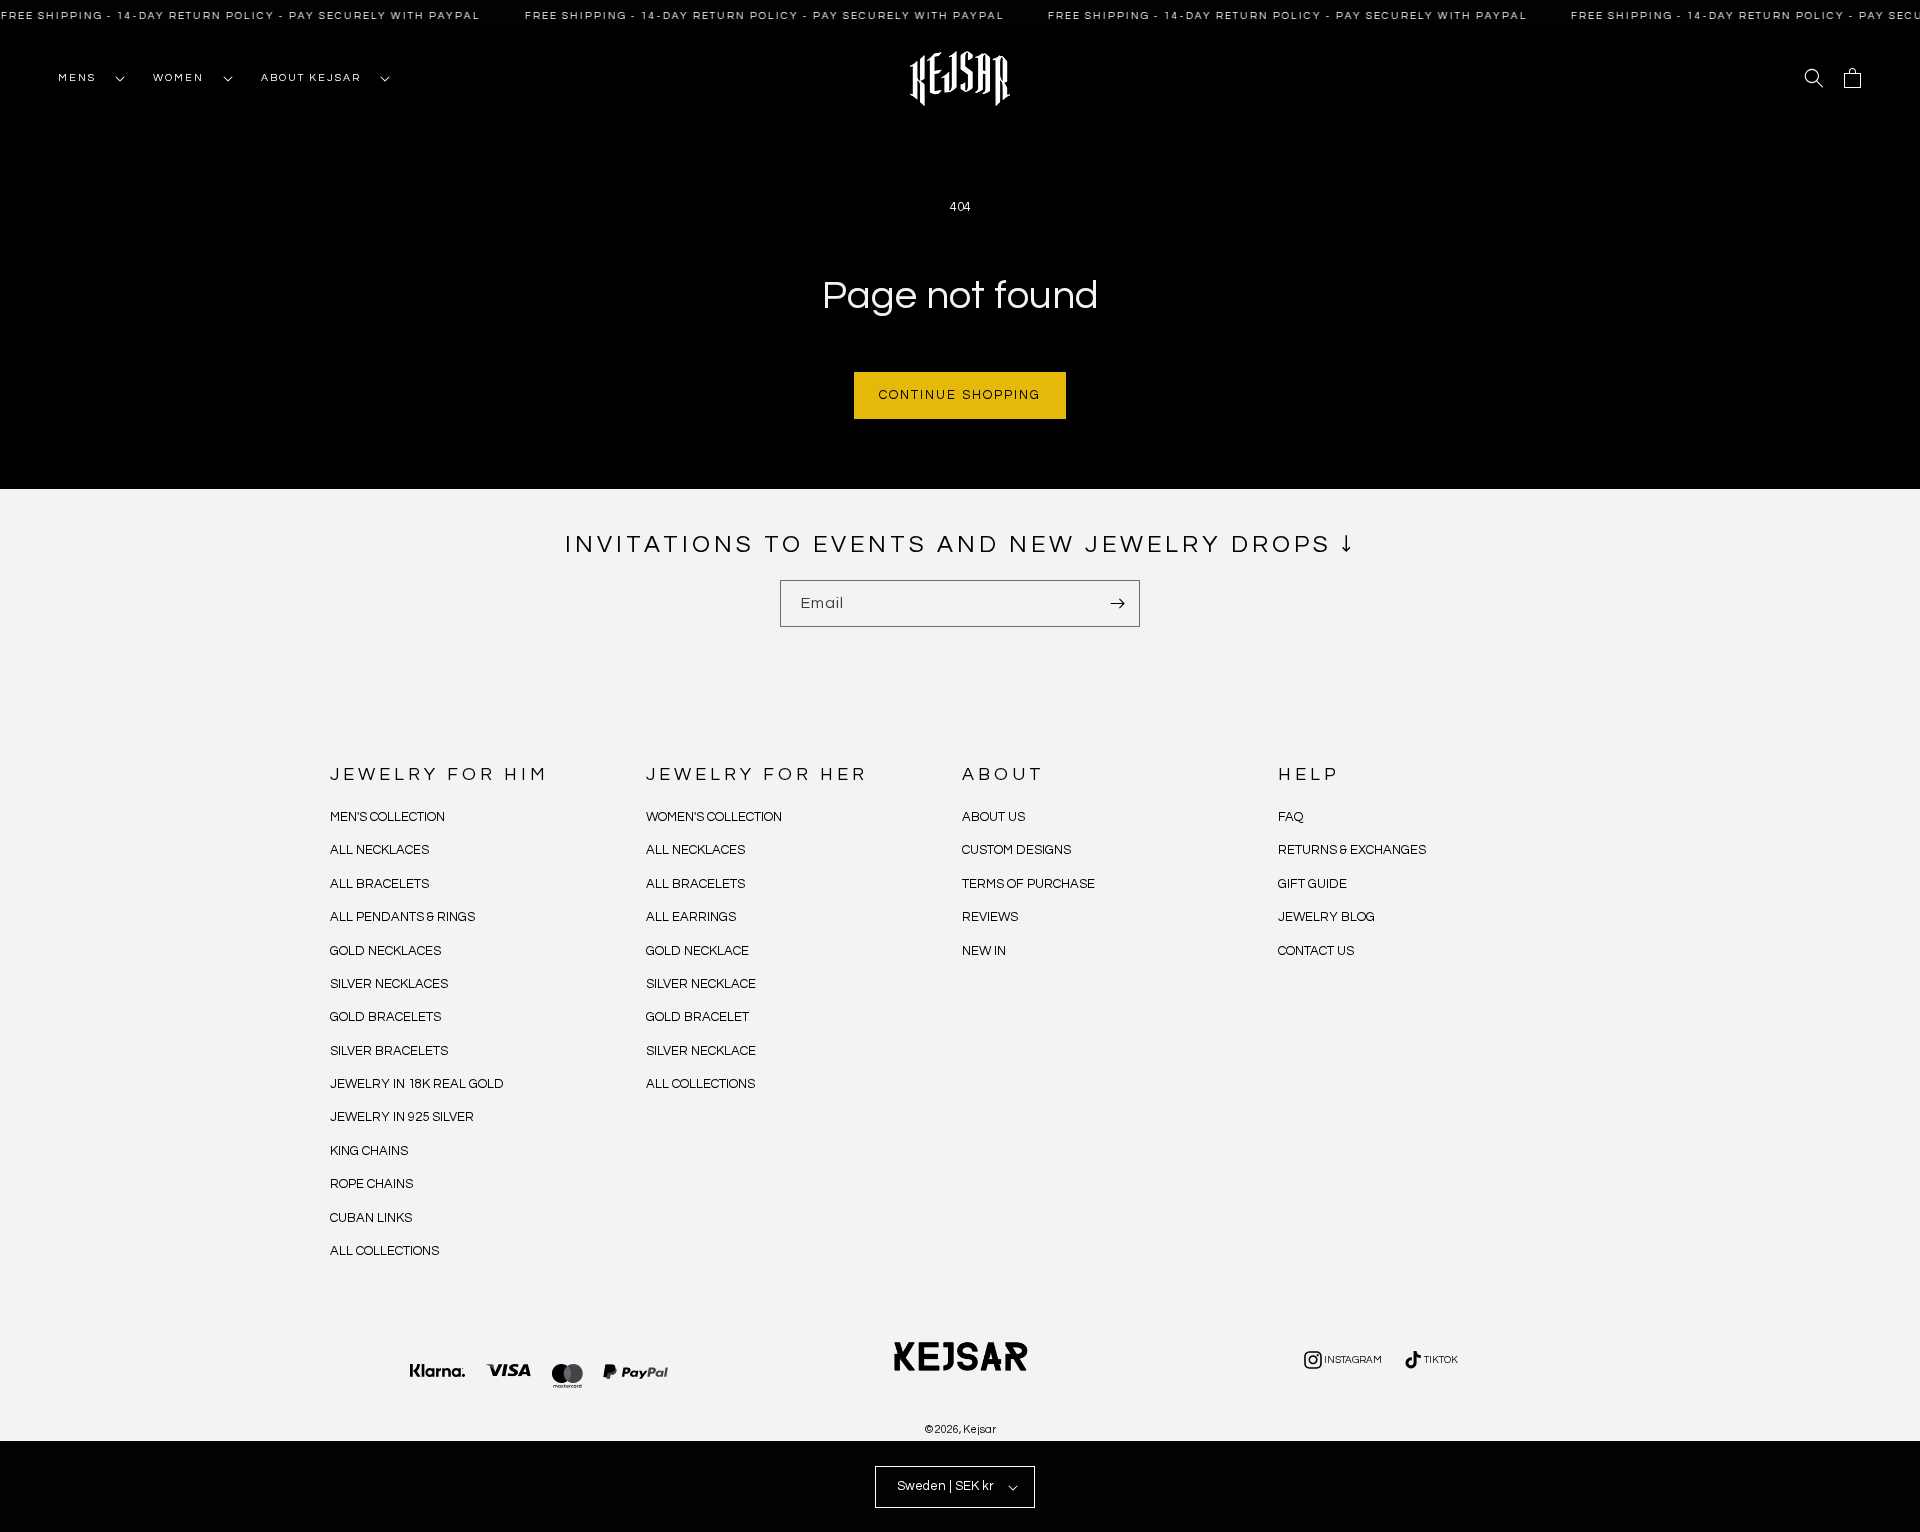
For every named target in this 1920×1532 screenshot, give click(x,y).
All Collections (384, 1251)
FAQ (1290, 817)
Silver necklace (701, 984)
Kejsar (979, 1429)
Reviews (990, 917)
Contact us (1316, 951)
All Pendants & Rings (402, 917)
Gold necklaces (385, 951)
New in (984, 951)
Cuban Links (371, 1218)
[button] (85, 78)
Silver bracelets (389, 1051)
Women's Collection (714, 817)
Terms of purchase (1028, 884)
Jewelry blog (1326, 917)
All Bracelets (379, 884)
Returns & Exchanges (1352, 851)
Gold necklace (697, 951)
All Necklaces (695, 851)
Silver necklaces (389, 984)
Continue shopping (960, 395)
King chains (369, 1151)
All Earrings (691, 917)
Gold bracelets (385, 1017)
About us (993, 817)
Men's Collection (387, 817)
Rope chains (371, 1184)
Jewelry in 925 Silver (402, 1118)
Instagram (1341, 1362)
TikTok (1429, 1362)
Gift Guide (1312, 884)
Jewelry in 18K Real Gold (417, 1084)
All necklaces (379, 851)
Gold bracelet (697, 1017)
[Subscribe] (1117, 603)
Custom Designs (1016, 851)
